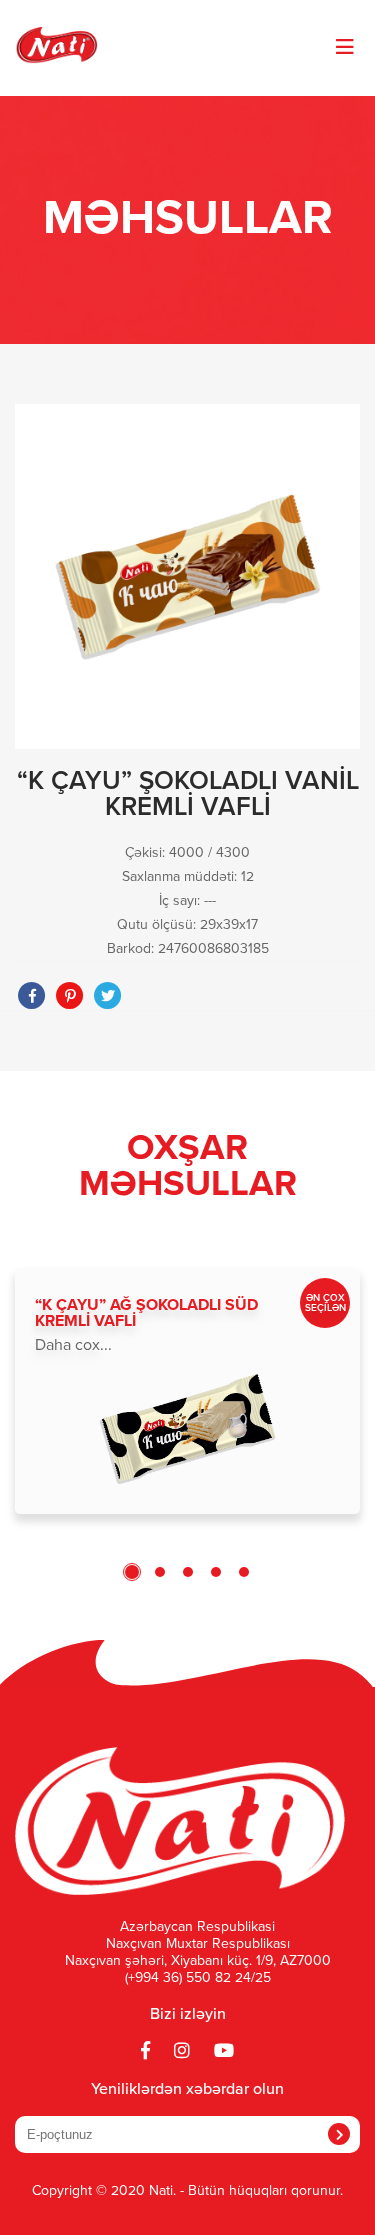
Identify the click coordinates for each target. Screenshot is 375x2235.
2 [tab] (160, 1572)
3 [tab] (188, 1572)
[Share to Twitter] (108, 996)
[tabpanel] (187, 1391)
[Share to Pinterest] (70, 996)
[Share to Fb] (32, 996)
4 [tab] (216, 1572)
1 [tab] (132, 1572)
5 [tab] (244, 1572)
